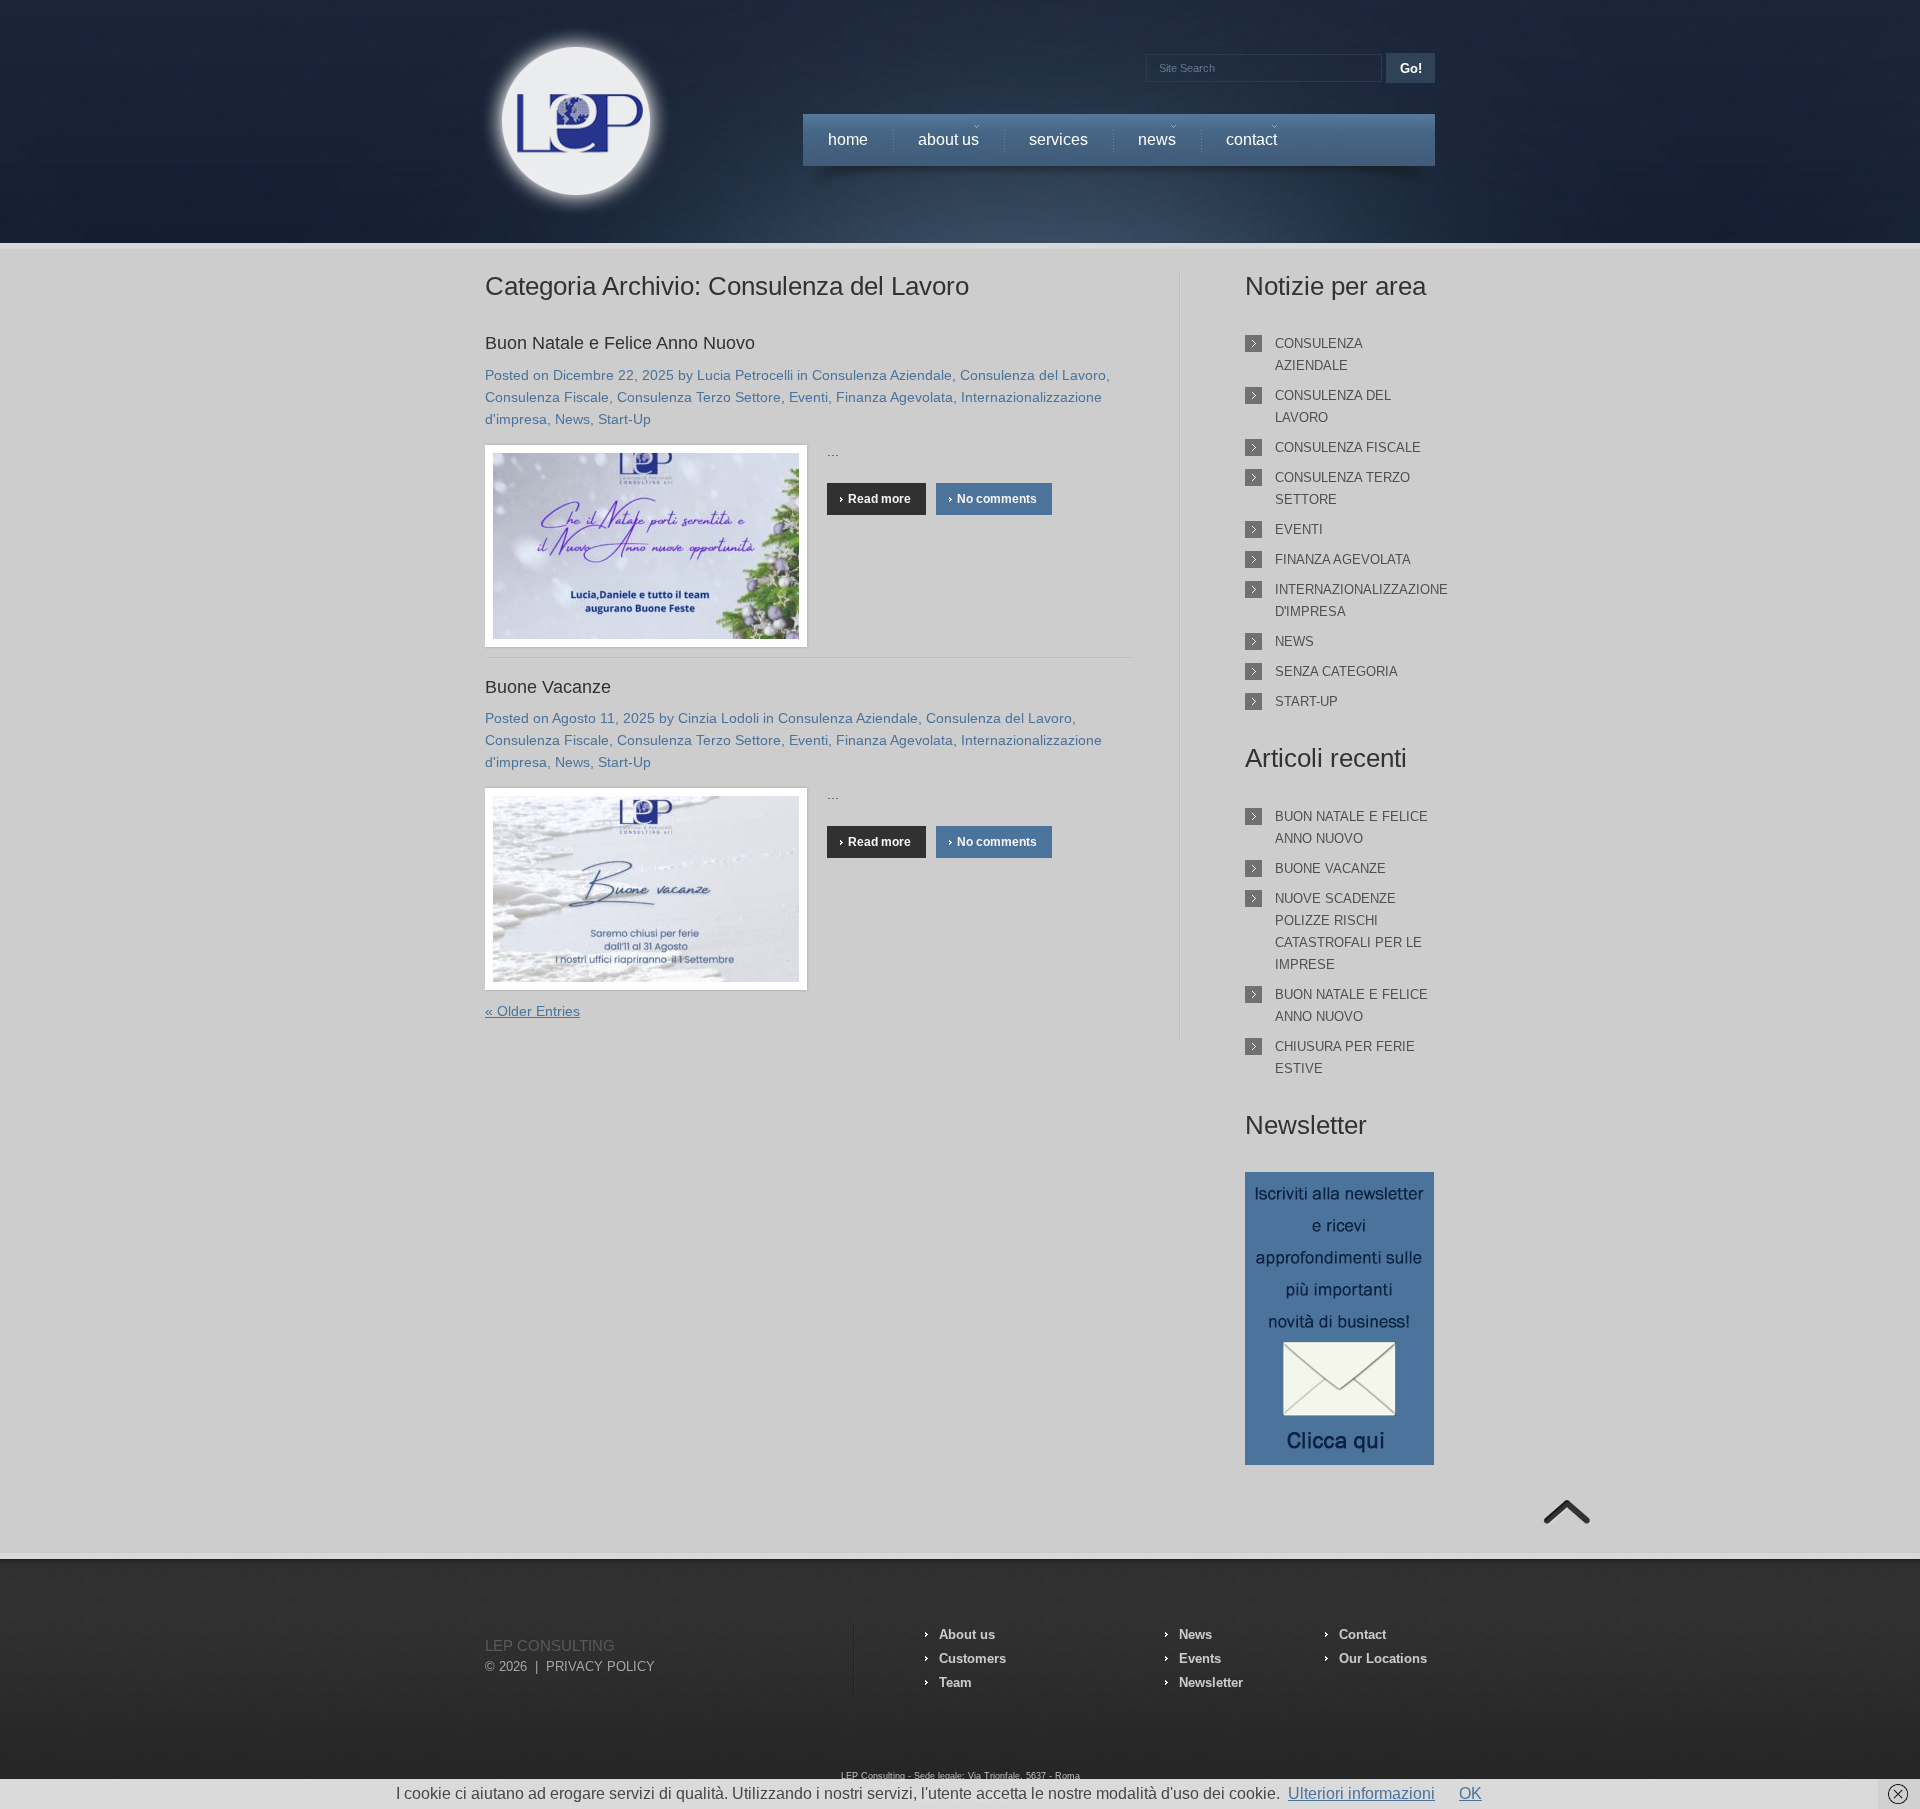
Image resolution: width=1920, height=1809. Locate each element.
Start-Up (624, 419)
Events (1200, 1658)
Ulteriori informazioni (1361, 1793)
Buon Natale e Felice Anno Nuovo (620, 343)
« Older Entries (532, 1011)
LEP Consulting (550, 1646)
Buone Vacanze (548, 687)
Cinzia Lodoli (718, 718)
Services (1058, 139)
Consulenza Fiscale (547, 397)
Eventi (808, 397)
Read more (879, 499)
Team (955, 1682)
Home (848, 139)
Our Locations (1383, 1658)
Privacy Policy (600, 1666)
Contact (1251, 145)
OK (1470, 1793)
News (1157, 145)
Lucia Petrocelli (745, 375)
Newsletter (1211, 1682)
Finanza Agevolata (894, 397)
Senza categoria (1336, 671)
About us (948, 145)
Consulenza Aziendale (882, 375)
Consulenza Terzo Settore (699, 397)
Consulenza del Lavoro (1033, 375)
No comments (997, 499)
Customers (972, 1658)
